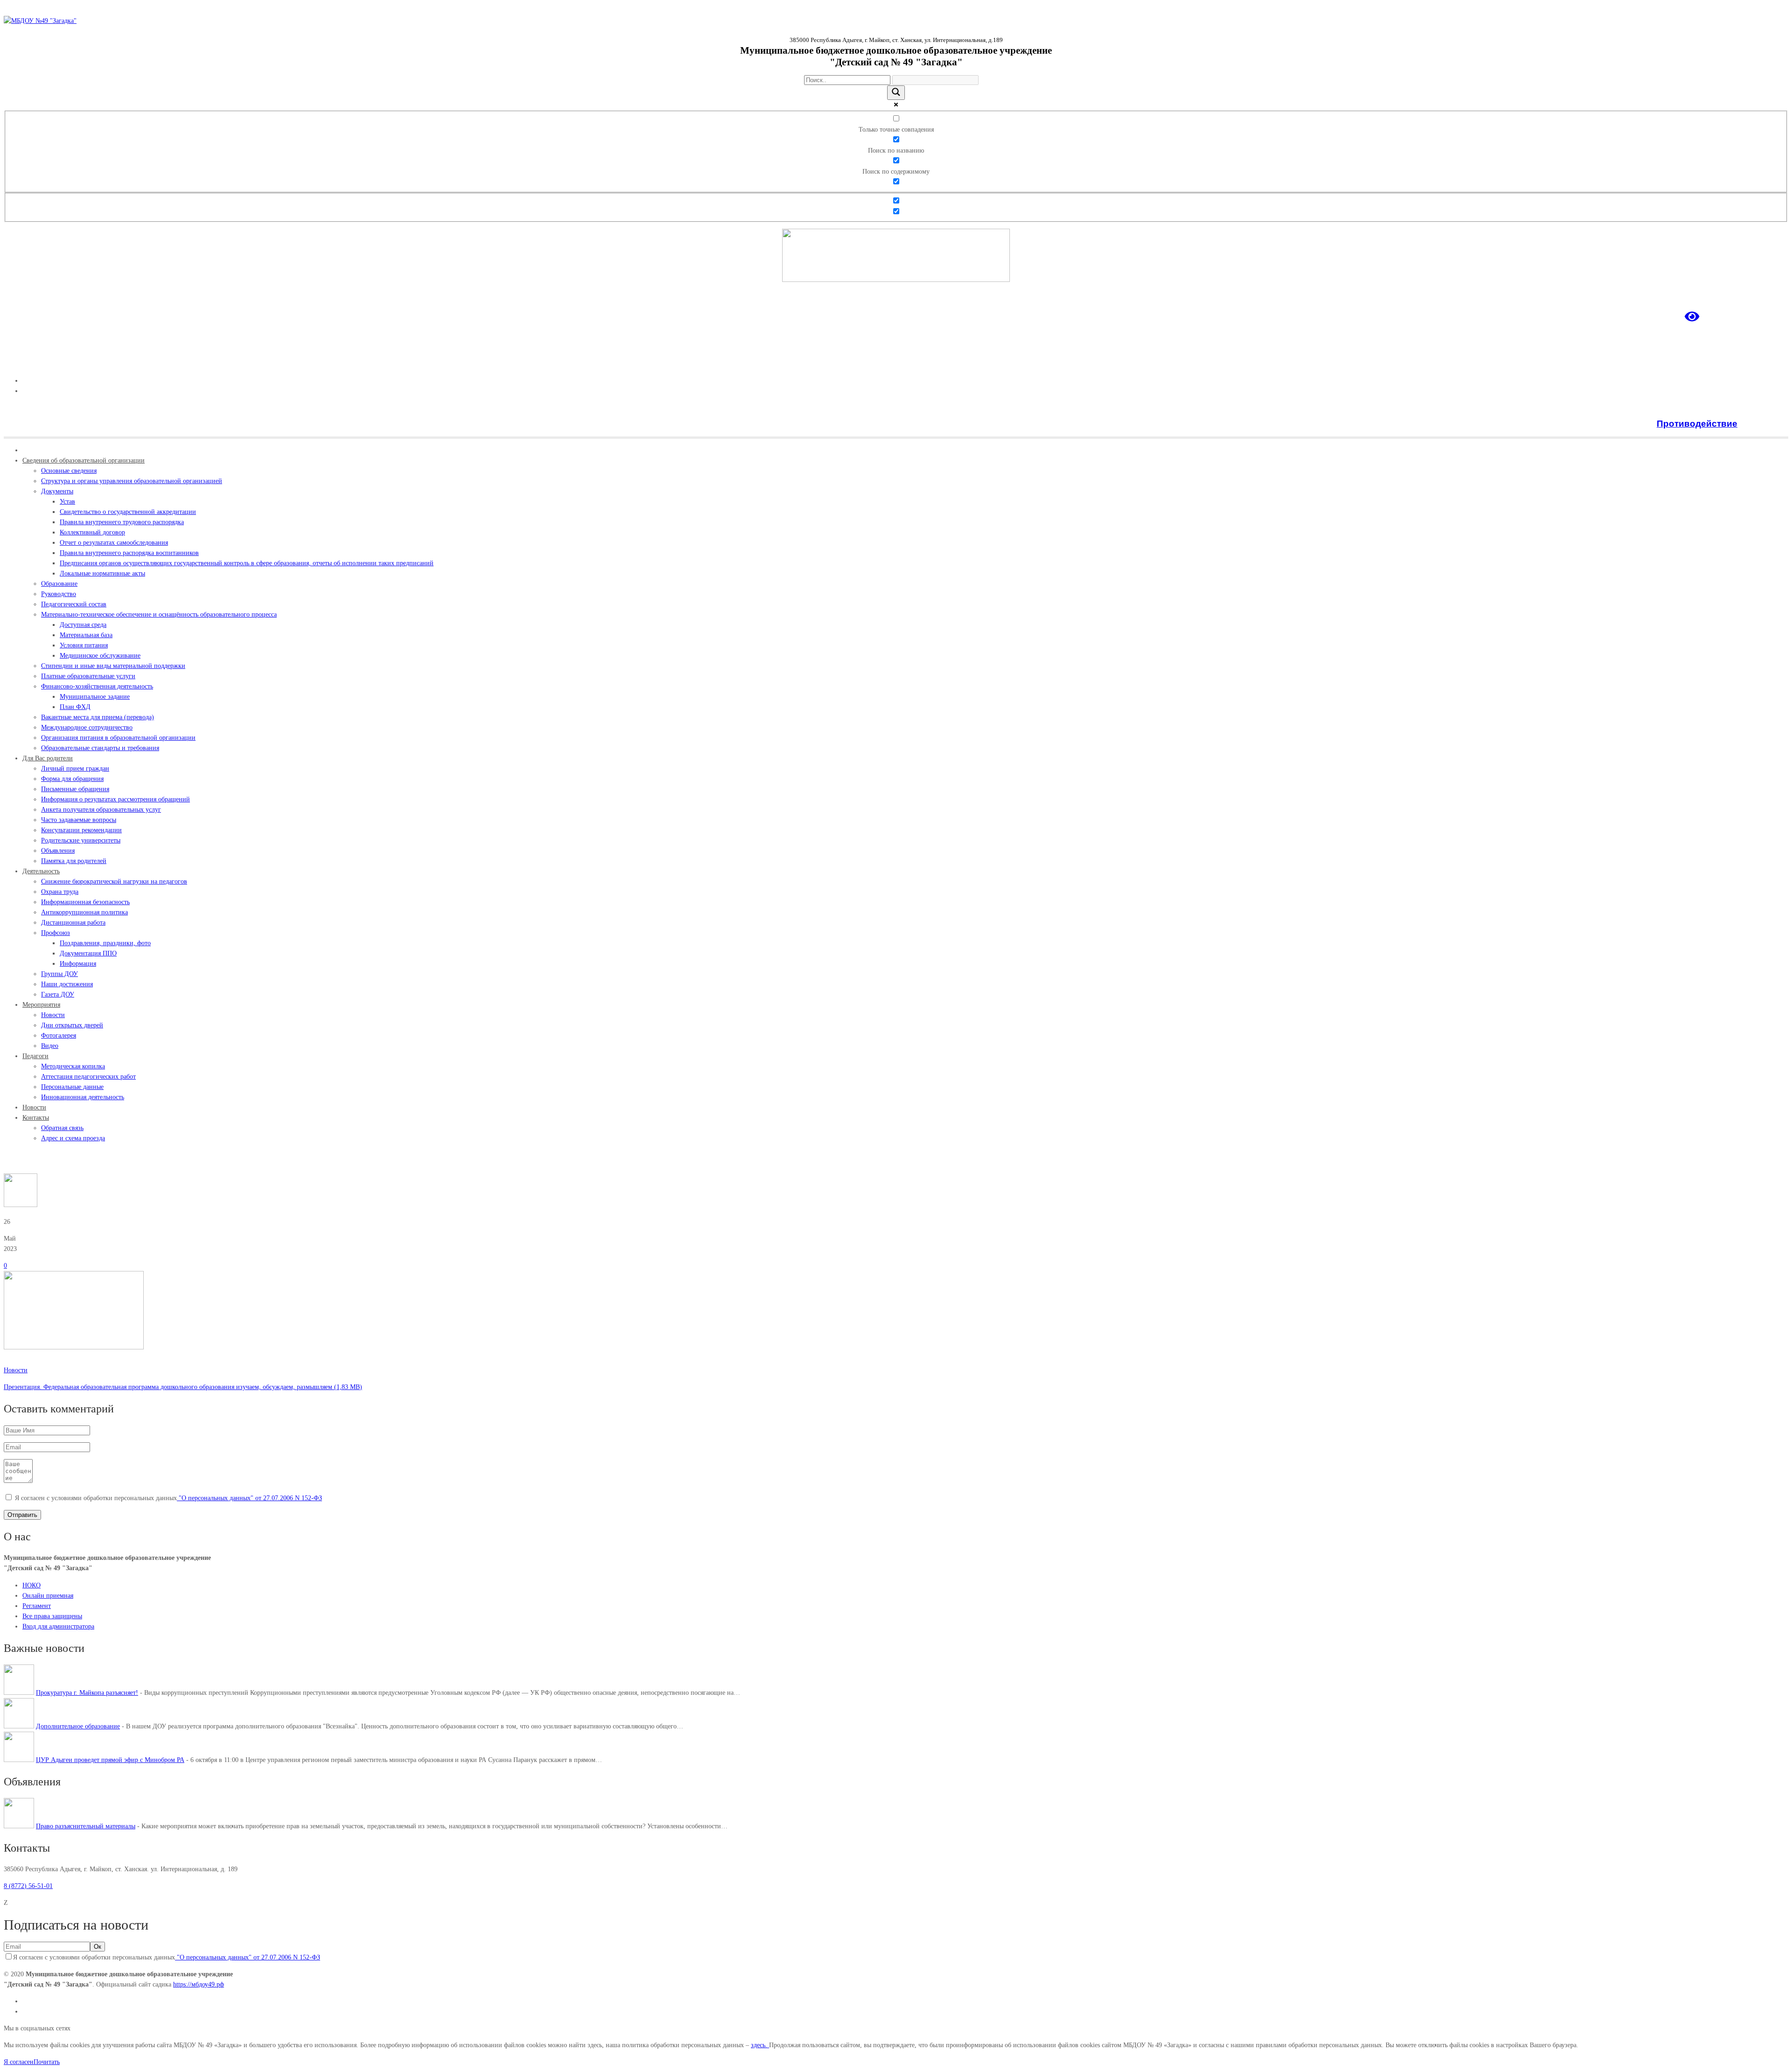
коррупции (1764, 424)
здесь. (760, 2045)
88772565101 (1770, 364)
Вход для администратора (58, 1626)
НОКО (31, 1585)
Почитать (47, 2062)
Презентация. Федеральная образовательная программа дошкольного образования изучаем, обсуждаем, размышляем (168, 1387)
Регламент (37, 1606)
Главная (15, 1162)
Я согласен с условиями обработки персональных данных (168, 1498)
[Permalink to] (74, 1347)
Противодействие (1697, 424)
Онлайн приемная (48, 1596)
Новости (38, 1162)
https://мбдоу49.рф (199, 1984)
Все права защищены (52, 1616)
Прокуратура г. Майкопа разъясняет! (87, 1693)
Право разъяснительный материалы (86, 1826)
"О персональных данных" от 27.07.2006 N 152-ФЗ (249, 1498)
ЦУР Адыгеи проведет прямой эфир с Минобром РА (110, 1760)
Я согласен (19, 2062)
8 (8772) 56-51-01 (28, 1886)
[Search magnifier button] (896, 93)
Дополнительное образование (78, 1726)
